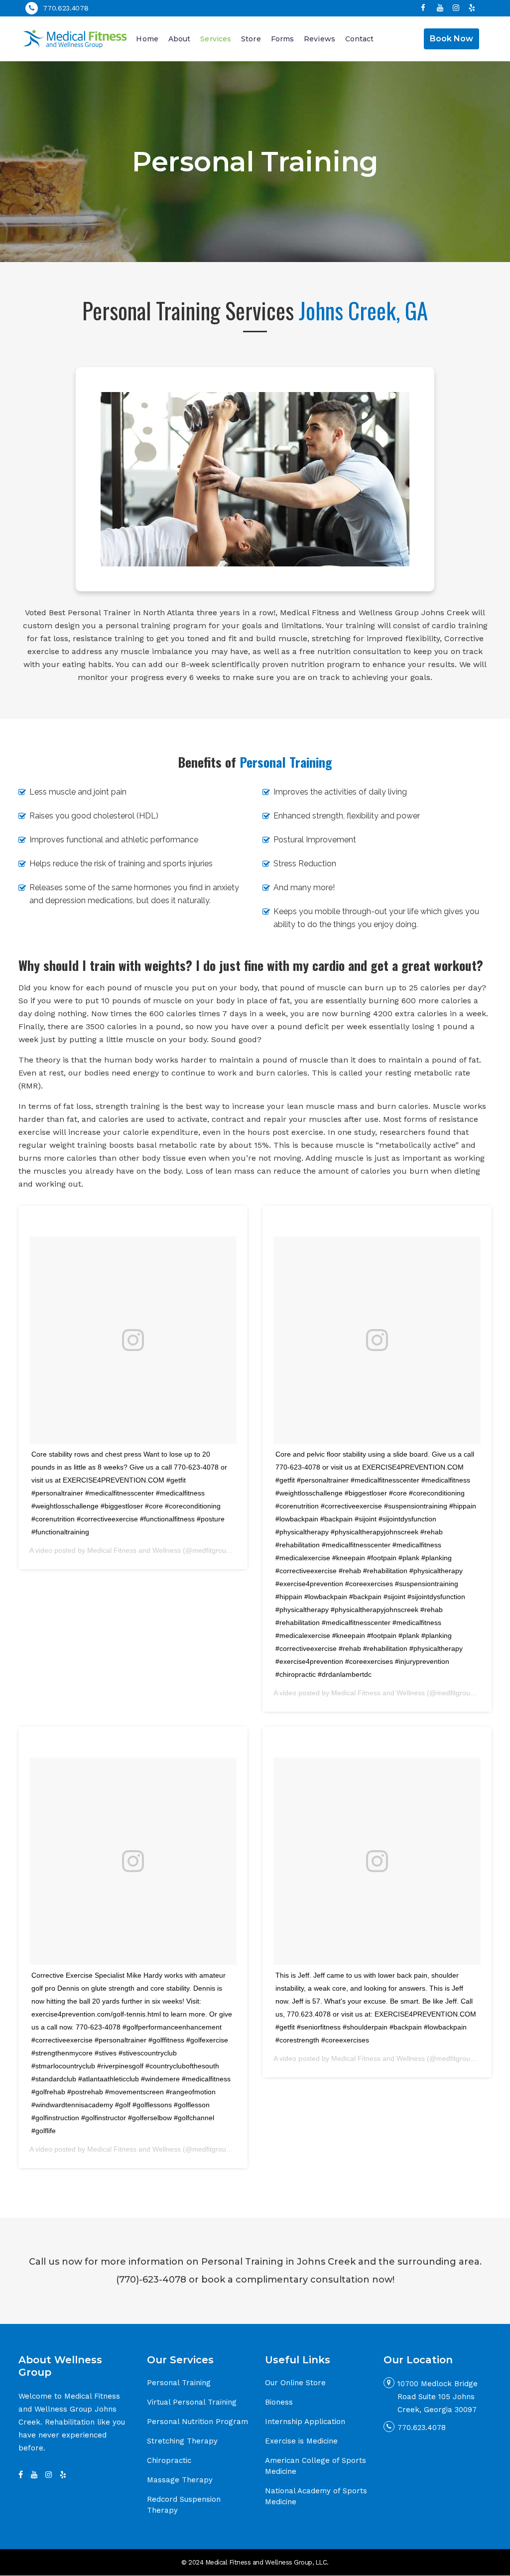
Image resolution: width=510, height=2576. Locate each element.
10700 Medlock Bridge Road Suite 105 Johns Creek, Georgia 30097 (438, 2397)
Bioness (279, 2402)
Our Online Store (295, 2383)
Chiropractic (169, 2460)
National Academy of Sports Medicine (316, 2496)
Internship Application (305, 2422)
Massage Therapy (180, 2480)
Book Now (451, 39)
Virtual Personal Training (192, 2402)
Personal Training (179, 2383)
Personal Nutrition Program (197, 2422)
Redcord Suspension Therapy (184, 2505)
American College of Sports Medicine (316, 2466)
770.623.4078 (65, 8)
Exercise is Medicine (301, 2441)
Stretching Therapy (182, 2441)
